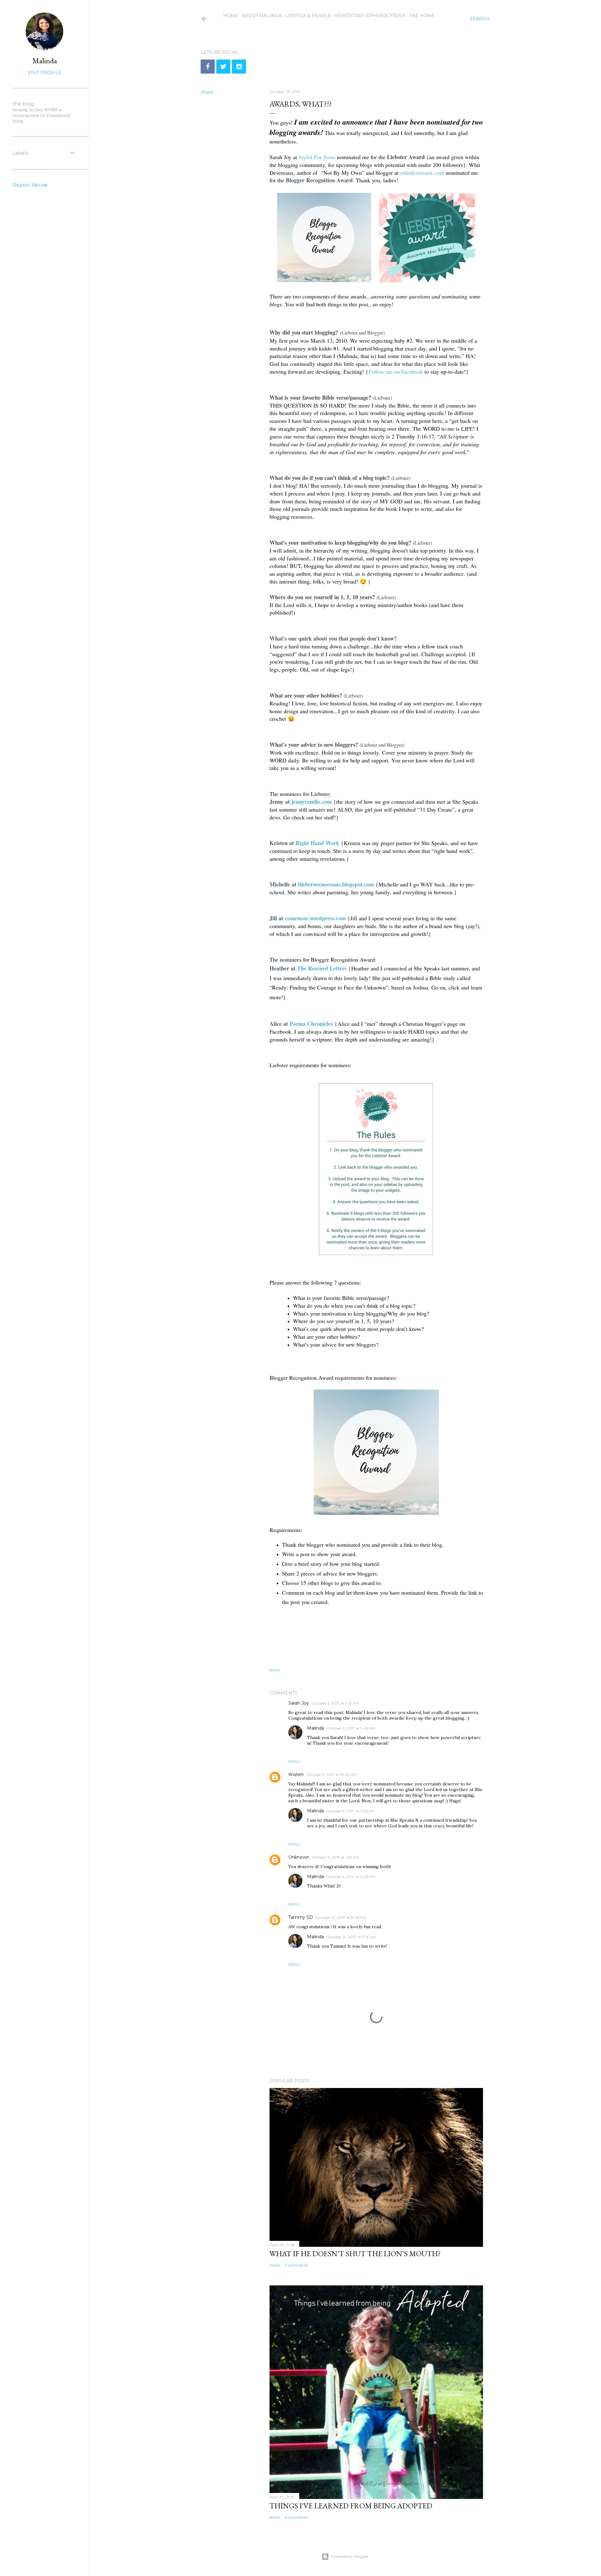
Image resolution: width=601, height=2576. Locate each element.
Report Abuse (30, 185)
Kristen (296, 1774)
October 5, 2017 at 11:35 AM (351, 1811)
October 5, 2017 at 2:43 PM (351, 1877)
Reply (294, 1761)
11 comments (296, 2265)
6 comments (296, 2517)
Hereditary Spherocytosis (370, 16)
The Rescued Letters (322, 968)
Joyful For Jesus (317, 157)
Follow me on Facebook (396, 371)
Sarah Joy (299, 1703)
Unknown (299, 1857)
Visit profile (44, 73)
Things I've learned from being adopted (351, 2506)
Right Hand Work (317, 843)
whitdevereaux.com (422, 173)
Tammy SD (301, 1917)
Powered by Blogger (350, 2556)
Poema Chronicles (311, 1024)
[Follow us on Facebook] (208, 67)
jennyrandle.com (312, 802)
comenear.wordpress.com (315, 918)
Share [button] (207, 92)
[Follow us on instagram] (239, 67)
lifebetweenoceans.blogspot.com (336, 884)
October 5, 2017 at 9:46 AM (351, 1728)
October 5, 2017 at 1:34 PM (336, 1857)
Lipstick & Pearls (308, 16)
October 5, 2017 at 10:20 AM (331, 1775)
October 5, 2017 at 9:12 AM (335, 1703)
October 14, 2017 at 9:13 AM (351, 1937)
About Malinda (262, 16)
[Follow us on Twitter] (223, 67)
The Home (422, 16)
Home (231, 16)
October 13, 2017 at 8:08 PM (341, 1917)
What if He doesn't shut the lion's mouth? (355, 2254)
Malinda (316, 1728)
